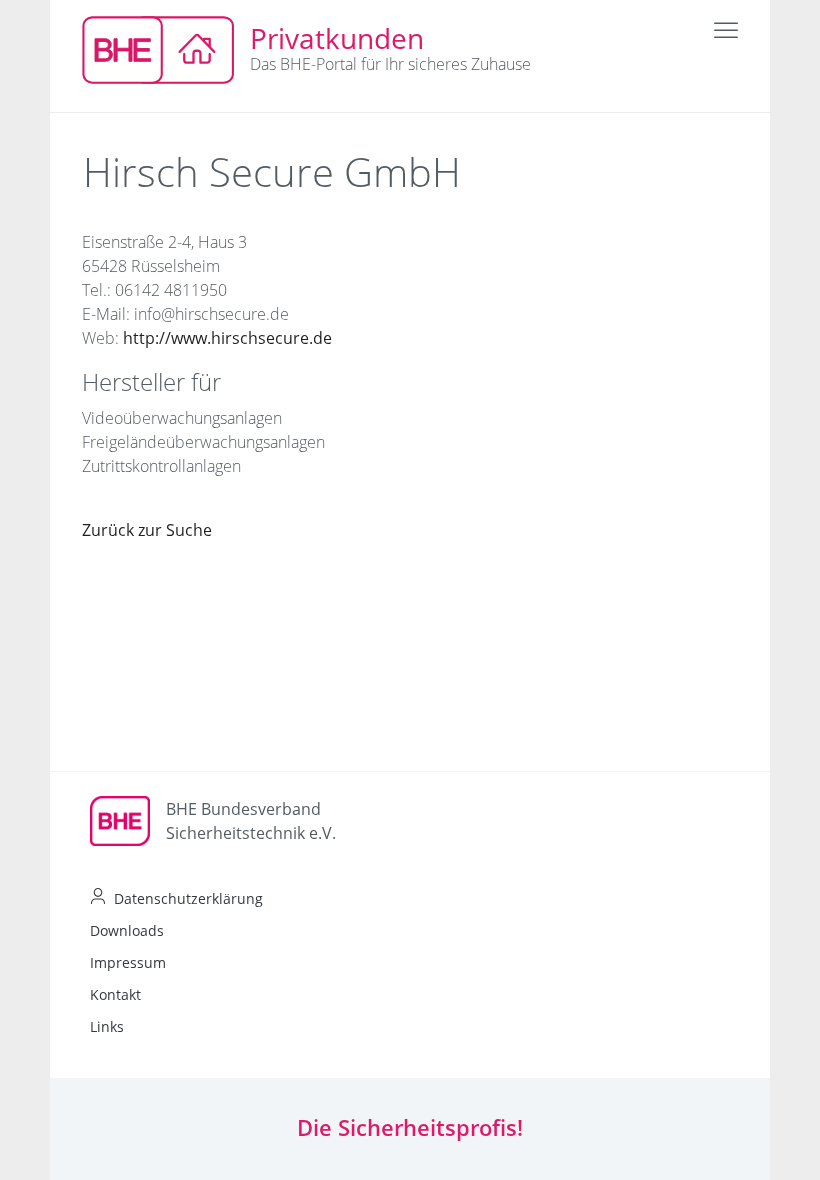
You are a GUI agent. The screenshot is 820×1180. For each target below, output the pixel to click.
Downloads (127, 930)
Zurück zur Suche (147, 530)
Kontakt (115, 994)
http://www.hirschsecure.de (227, 338)
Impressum (128, 962)
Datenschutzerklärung (188, 898)
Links (107, 1026)
